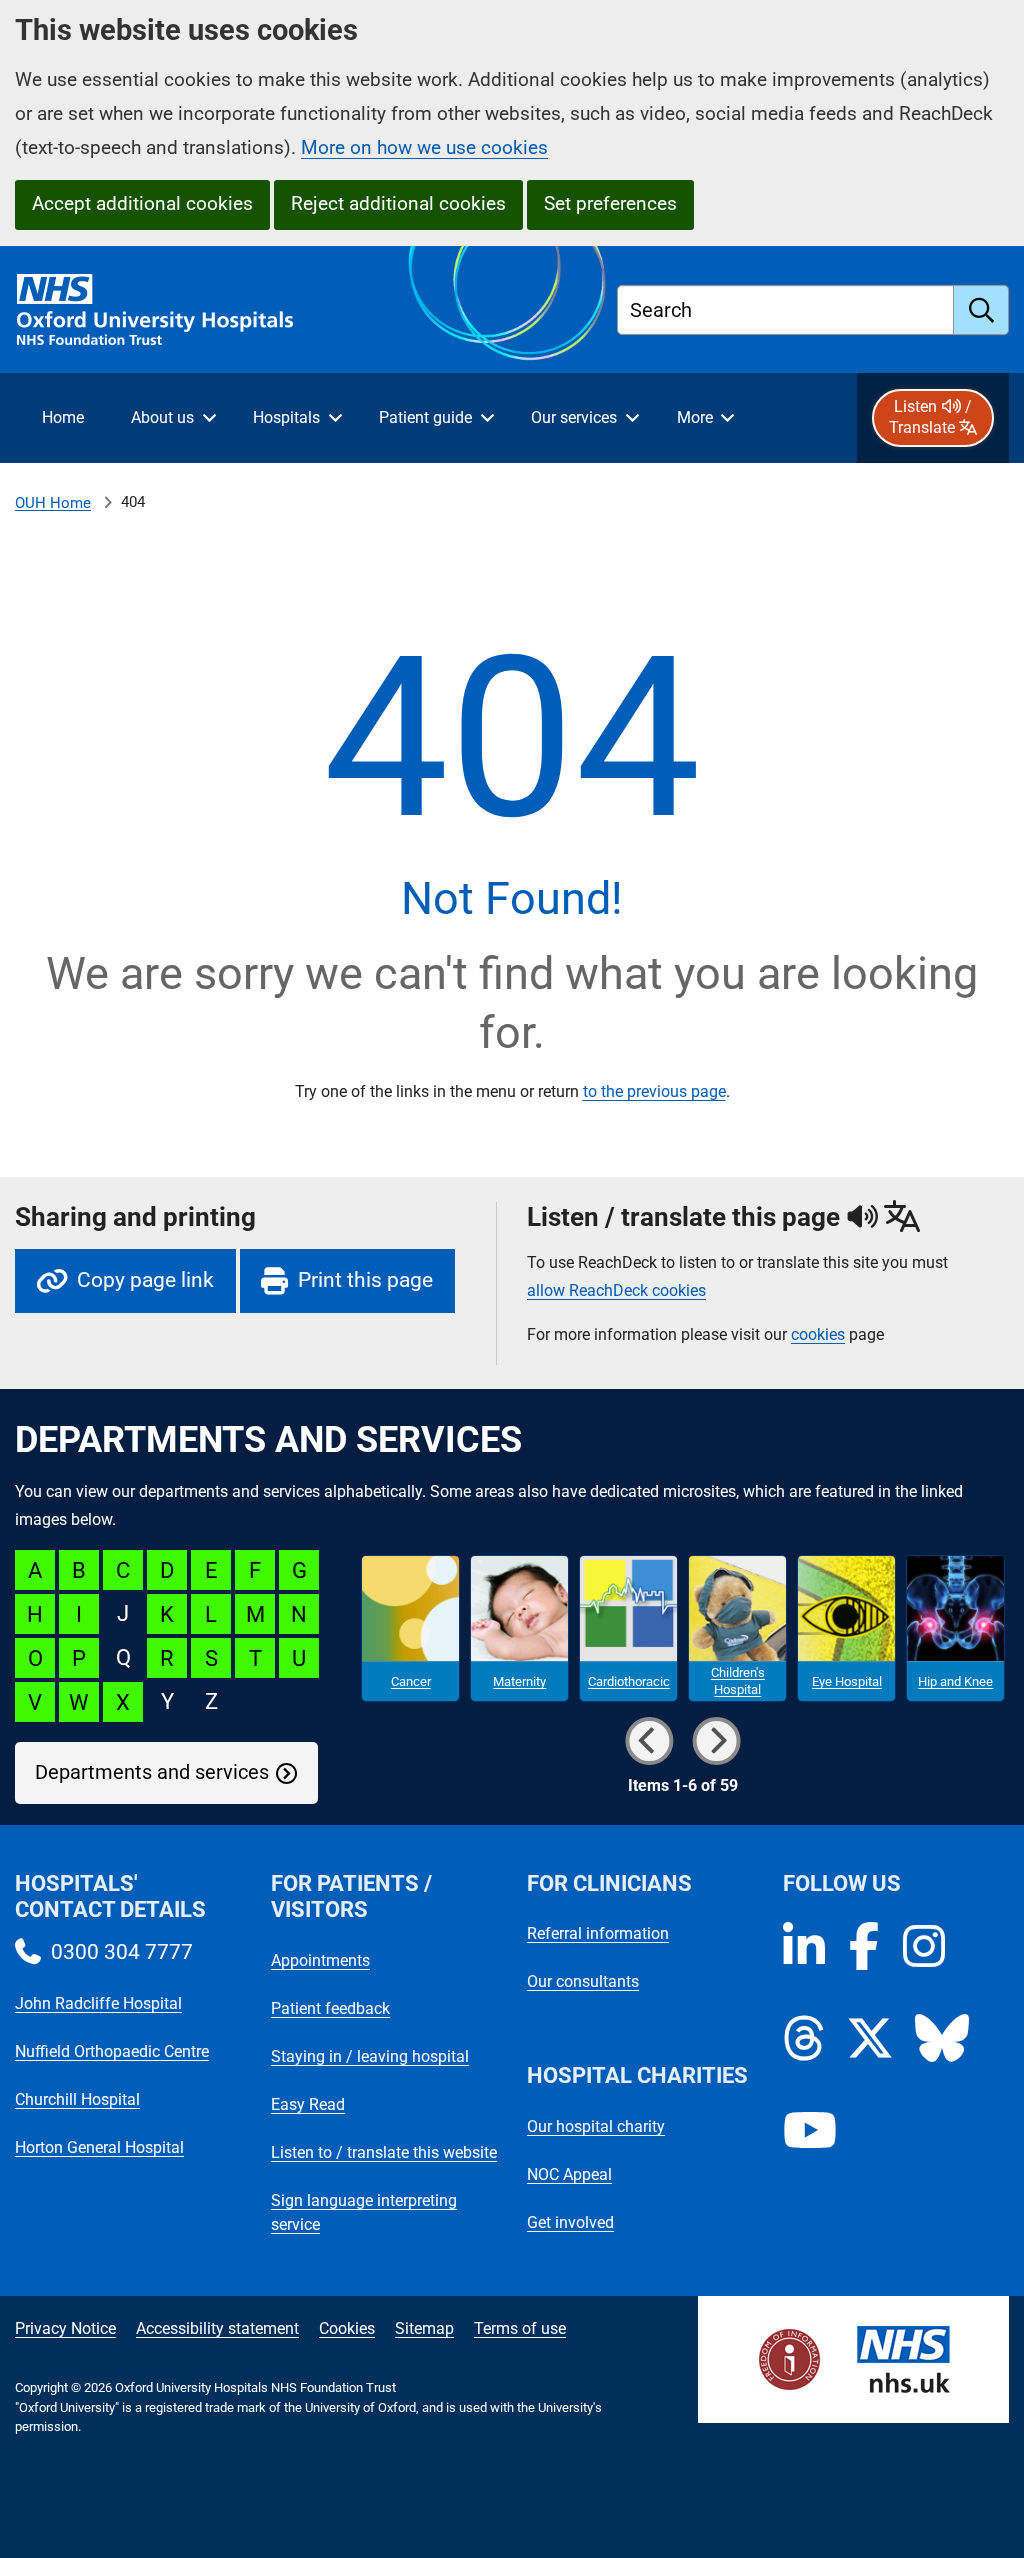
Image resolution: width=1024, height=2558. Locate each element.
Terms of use (520, 2328)
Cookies (347, 2328)
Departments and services (152, 1772)
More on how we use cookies (424, 147)
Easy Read (308, 2104)
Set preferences (610, 203)
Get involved (570, 2222)
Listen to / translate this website (384, 2152)
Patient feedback (330, 2008)
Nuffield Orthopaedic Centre (112, 2051)
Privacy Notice (65, 2328)
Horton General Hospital (99, 2147)
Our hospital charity (596, 2126)
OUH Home (53, 503)
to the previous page (654, 1091)
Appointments (320, 1960)
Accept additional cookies (142, 203)
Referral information (598, 1933)
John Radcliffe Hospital (98, 2003)
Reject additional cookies (398, 203)
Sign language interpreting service (364, 2212)
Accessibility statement (217, 2328)
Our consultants (583, 1981)
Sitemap (424, 2328)
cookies (818, 1334)
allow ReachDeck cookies (616, 1291)
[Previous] (649, 1741)
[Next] (716, 1741)
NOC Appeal (569, 2174)
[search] (981, 310)
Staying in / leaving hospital (370, 2056)
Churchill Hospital (77, 2099)
